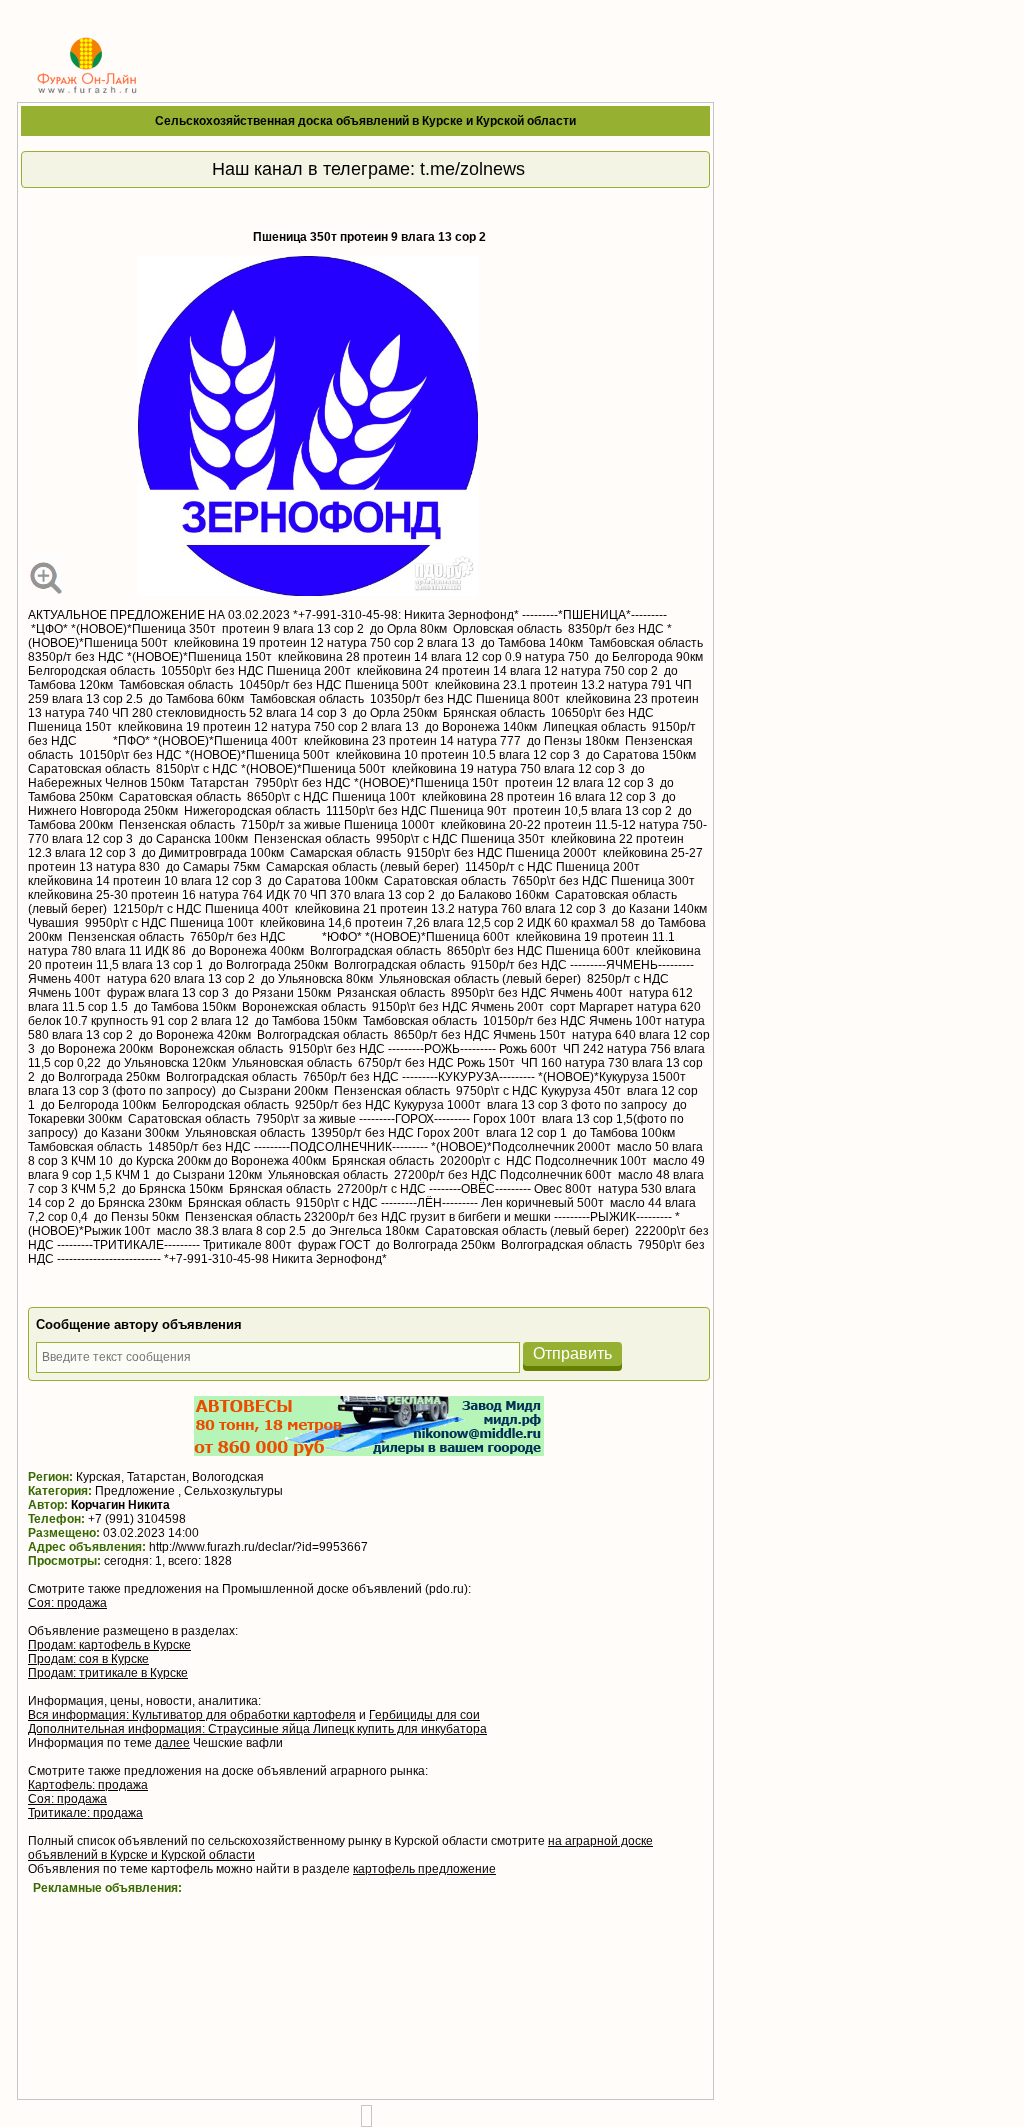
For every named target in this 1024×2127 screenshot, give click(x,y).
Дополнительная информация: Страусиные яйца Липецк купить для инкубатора (257, 1729)
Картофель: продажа (88, 1785)
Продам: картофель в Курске (109, 1645)
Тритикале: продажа (85, 1813)
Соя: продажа (67, 1603)
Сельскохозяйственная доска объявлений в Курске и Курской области (365, 121)
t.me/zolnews (472, 169)
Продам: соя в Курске (88, 1659)
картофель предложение (424, 1869)
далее (172, 1743)
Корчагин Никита (120, 1505)
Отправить (572, 1353)
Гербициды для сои (424, 1715)
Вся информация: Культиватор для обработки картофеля (192, 1715)
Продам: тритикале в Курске (108, 1673)
